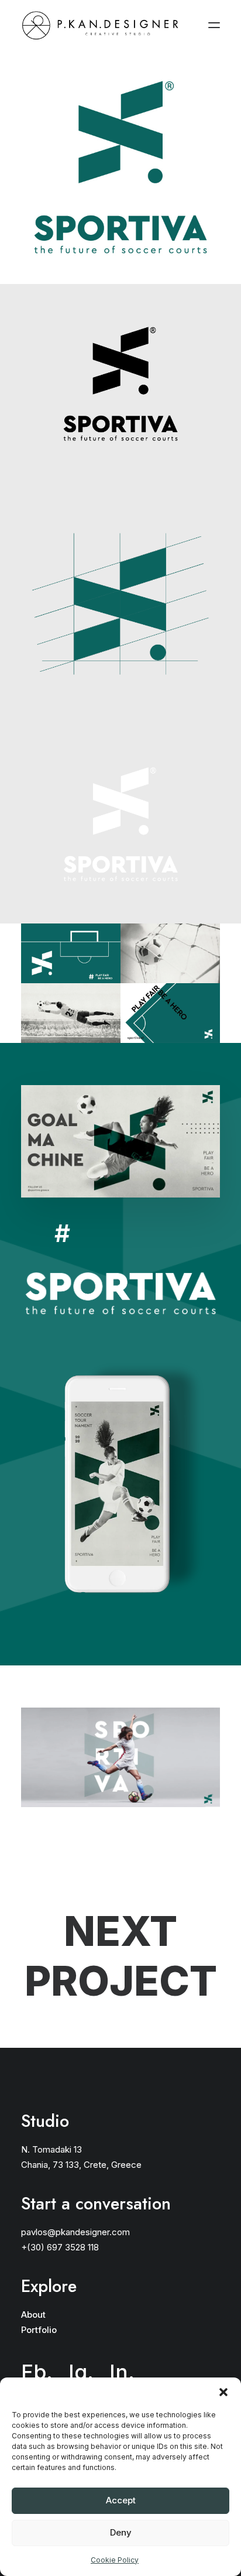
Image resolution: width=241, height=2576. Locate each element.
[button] (223, 2392)
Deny (121, 2532)
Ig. (81, 378)
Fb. (37, 378)
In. (117, 378)
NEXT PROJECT (121, 1956)
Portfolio (39, 2330)
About (33, 2315)
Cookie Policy (115, 2560)
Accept (121, 2500)
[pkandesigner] (100, 25)
